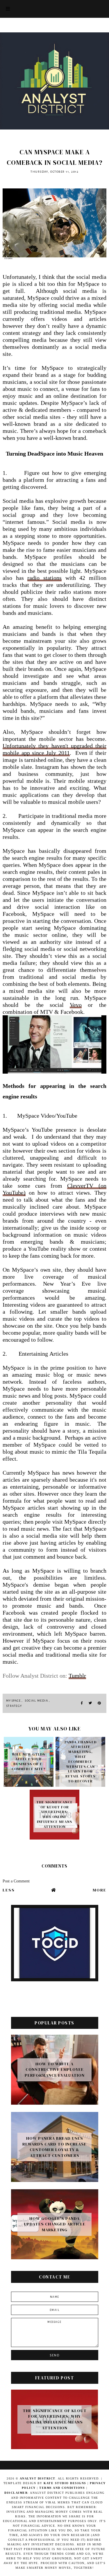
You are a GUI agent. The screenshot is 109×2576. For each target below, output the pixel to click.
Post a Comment (16, 1881)
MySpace (14, 1701)
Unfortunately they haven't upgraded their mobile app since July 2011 (54, 749)
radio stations (44, 578)
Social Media (36, 1701)
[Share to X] (90, 1703)
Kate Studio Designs (66, 2483)
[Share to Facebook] (82, 1703)
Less (9, 1890)
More (100, 1890)
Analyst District (38, 2478)
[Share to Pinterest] (99, 1703)
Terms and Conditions (62, 2488)
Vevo (76, 1005)
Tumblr (77, 1676)
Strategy (14, 1706)
